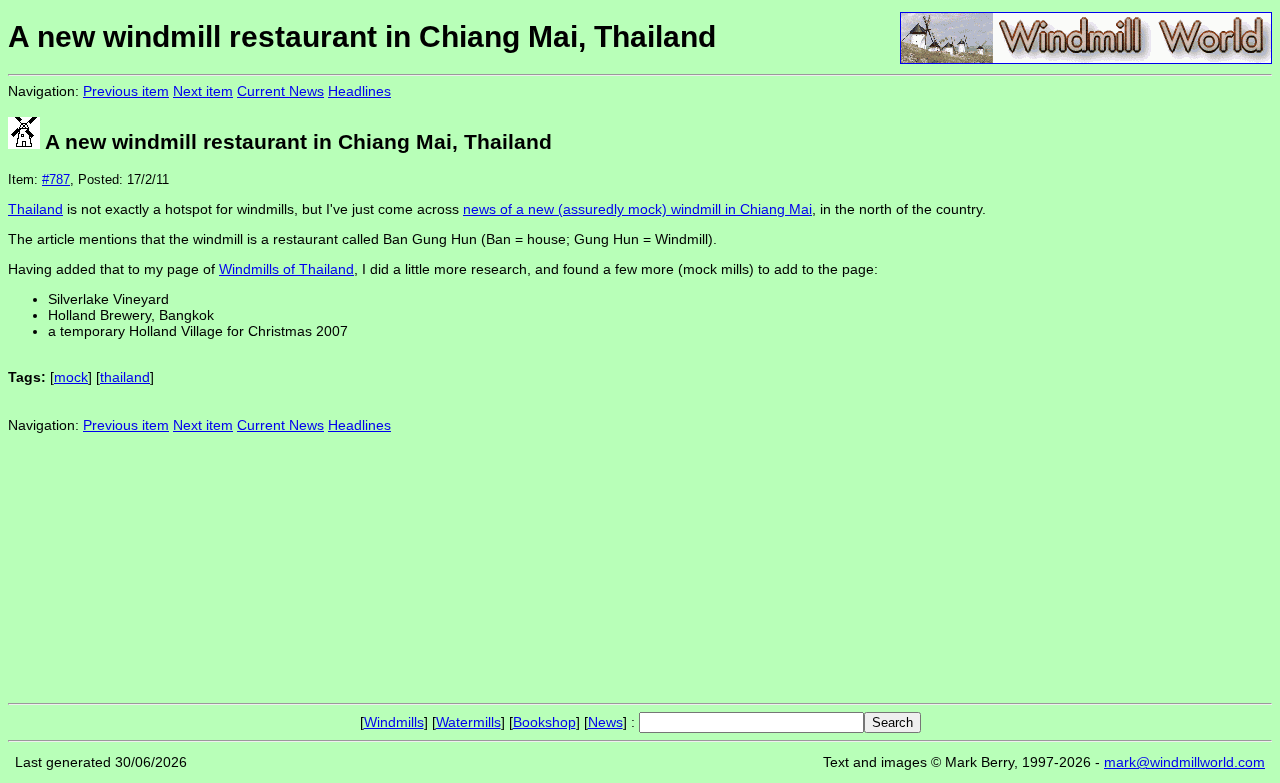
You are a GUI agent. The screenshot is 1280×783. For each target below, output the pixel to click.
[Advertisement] (1205, 388)
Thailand (35, 209)
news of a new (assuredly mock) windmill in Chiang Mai (637, 209)
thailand (125, 377)
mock (71, 377)
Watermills (468, 722)
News (605, 722)
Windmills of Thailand (286, 269)
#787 (56, 179)
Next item (203, 91)
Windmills (394, 722)
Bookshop (544, 722)
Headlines (359, 91)
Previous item (126, 91)
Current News (280, 91)
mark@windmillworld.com (1184, 762)
